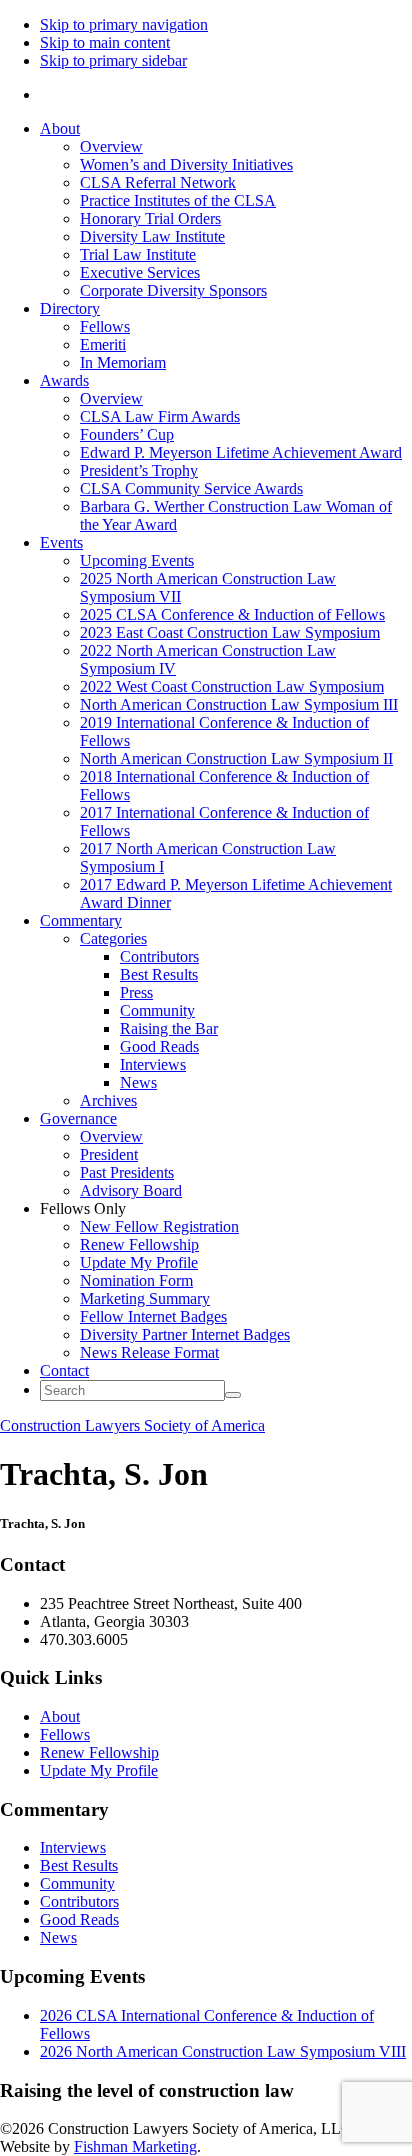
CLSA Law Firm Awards (160, 416)
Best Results (159, 974)
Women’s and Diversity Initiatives (186, 164)
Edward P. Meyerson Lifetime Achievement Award (241, 452)
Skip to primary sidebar (113, 60)
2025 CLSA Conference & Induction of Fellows (232, 614)
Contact (64, 1370)
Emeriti (103, 344)
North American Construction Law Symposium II (236, 758)
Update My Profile (139, 1262)
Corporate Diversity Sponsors (173, 290)
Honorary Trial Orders (150, 218)
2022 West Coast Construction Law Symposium (232, 686)
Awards (64, 380)
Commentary (81, 920)
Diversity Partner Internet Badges (185, 1334)
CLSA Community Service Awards (191, 488)
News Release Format (149, 1352)
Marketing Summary (145, 1298)
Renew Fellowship (139, 1244)
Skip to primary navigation (124, 24)
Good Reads (159, 1046)
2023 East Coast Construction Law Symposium (230, 632)
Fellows (105, 326)
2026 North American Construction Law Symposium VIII (223, 2051)
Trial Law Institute (138, 254)
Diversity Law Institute (152, 236)
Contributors (159, 956)
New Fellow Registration (159, 1226)
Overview (111, 146)
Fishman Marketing (135, 2146)
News (138, 1082)
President (109, 1154)
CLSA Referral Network (158, 182)
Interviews (153, 1064)
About (60, 128)
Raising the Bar (169, 1028)
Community (157, 1010)
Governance (78, 1118)
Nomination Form (136, 1280)
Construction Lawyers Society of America (132, 1425)
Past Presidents (127, 1172)
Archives (108, 1100)
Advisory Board (131, 1190)
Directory (70, 308)
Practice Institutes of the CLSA (178, 200)
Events (61, 542)
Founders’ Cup (127, 434)
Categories (113, 938)
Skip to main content (105, 42)
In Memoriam (123, 362)
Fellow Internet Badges (153, 1316)
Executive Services (140, 272)
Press (136, 992)
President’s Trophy (139, 470)
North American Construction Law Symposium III (239, 704)
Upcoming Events (137, 560)
